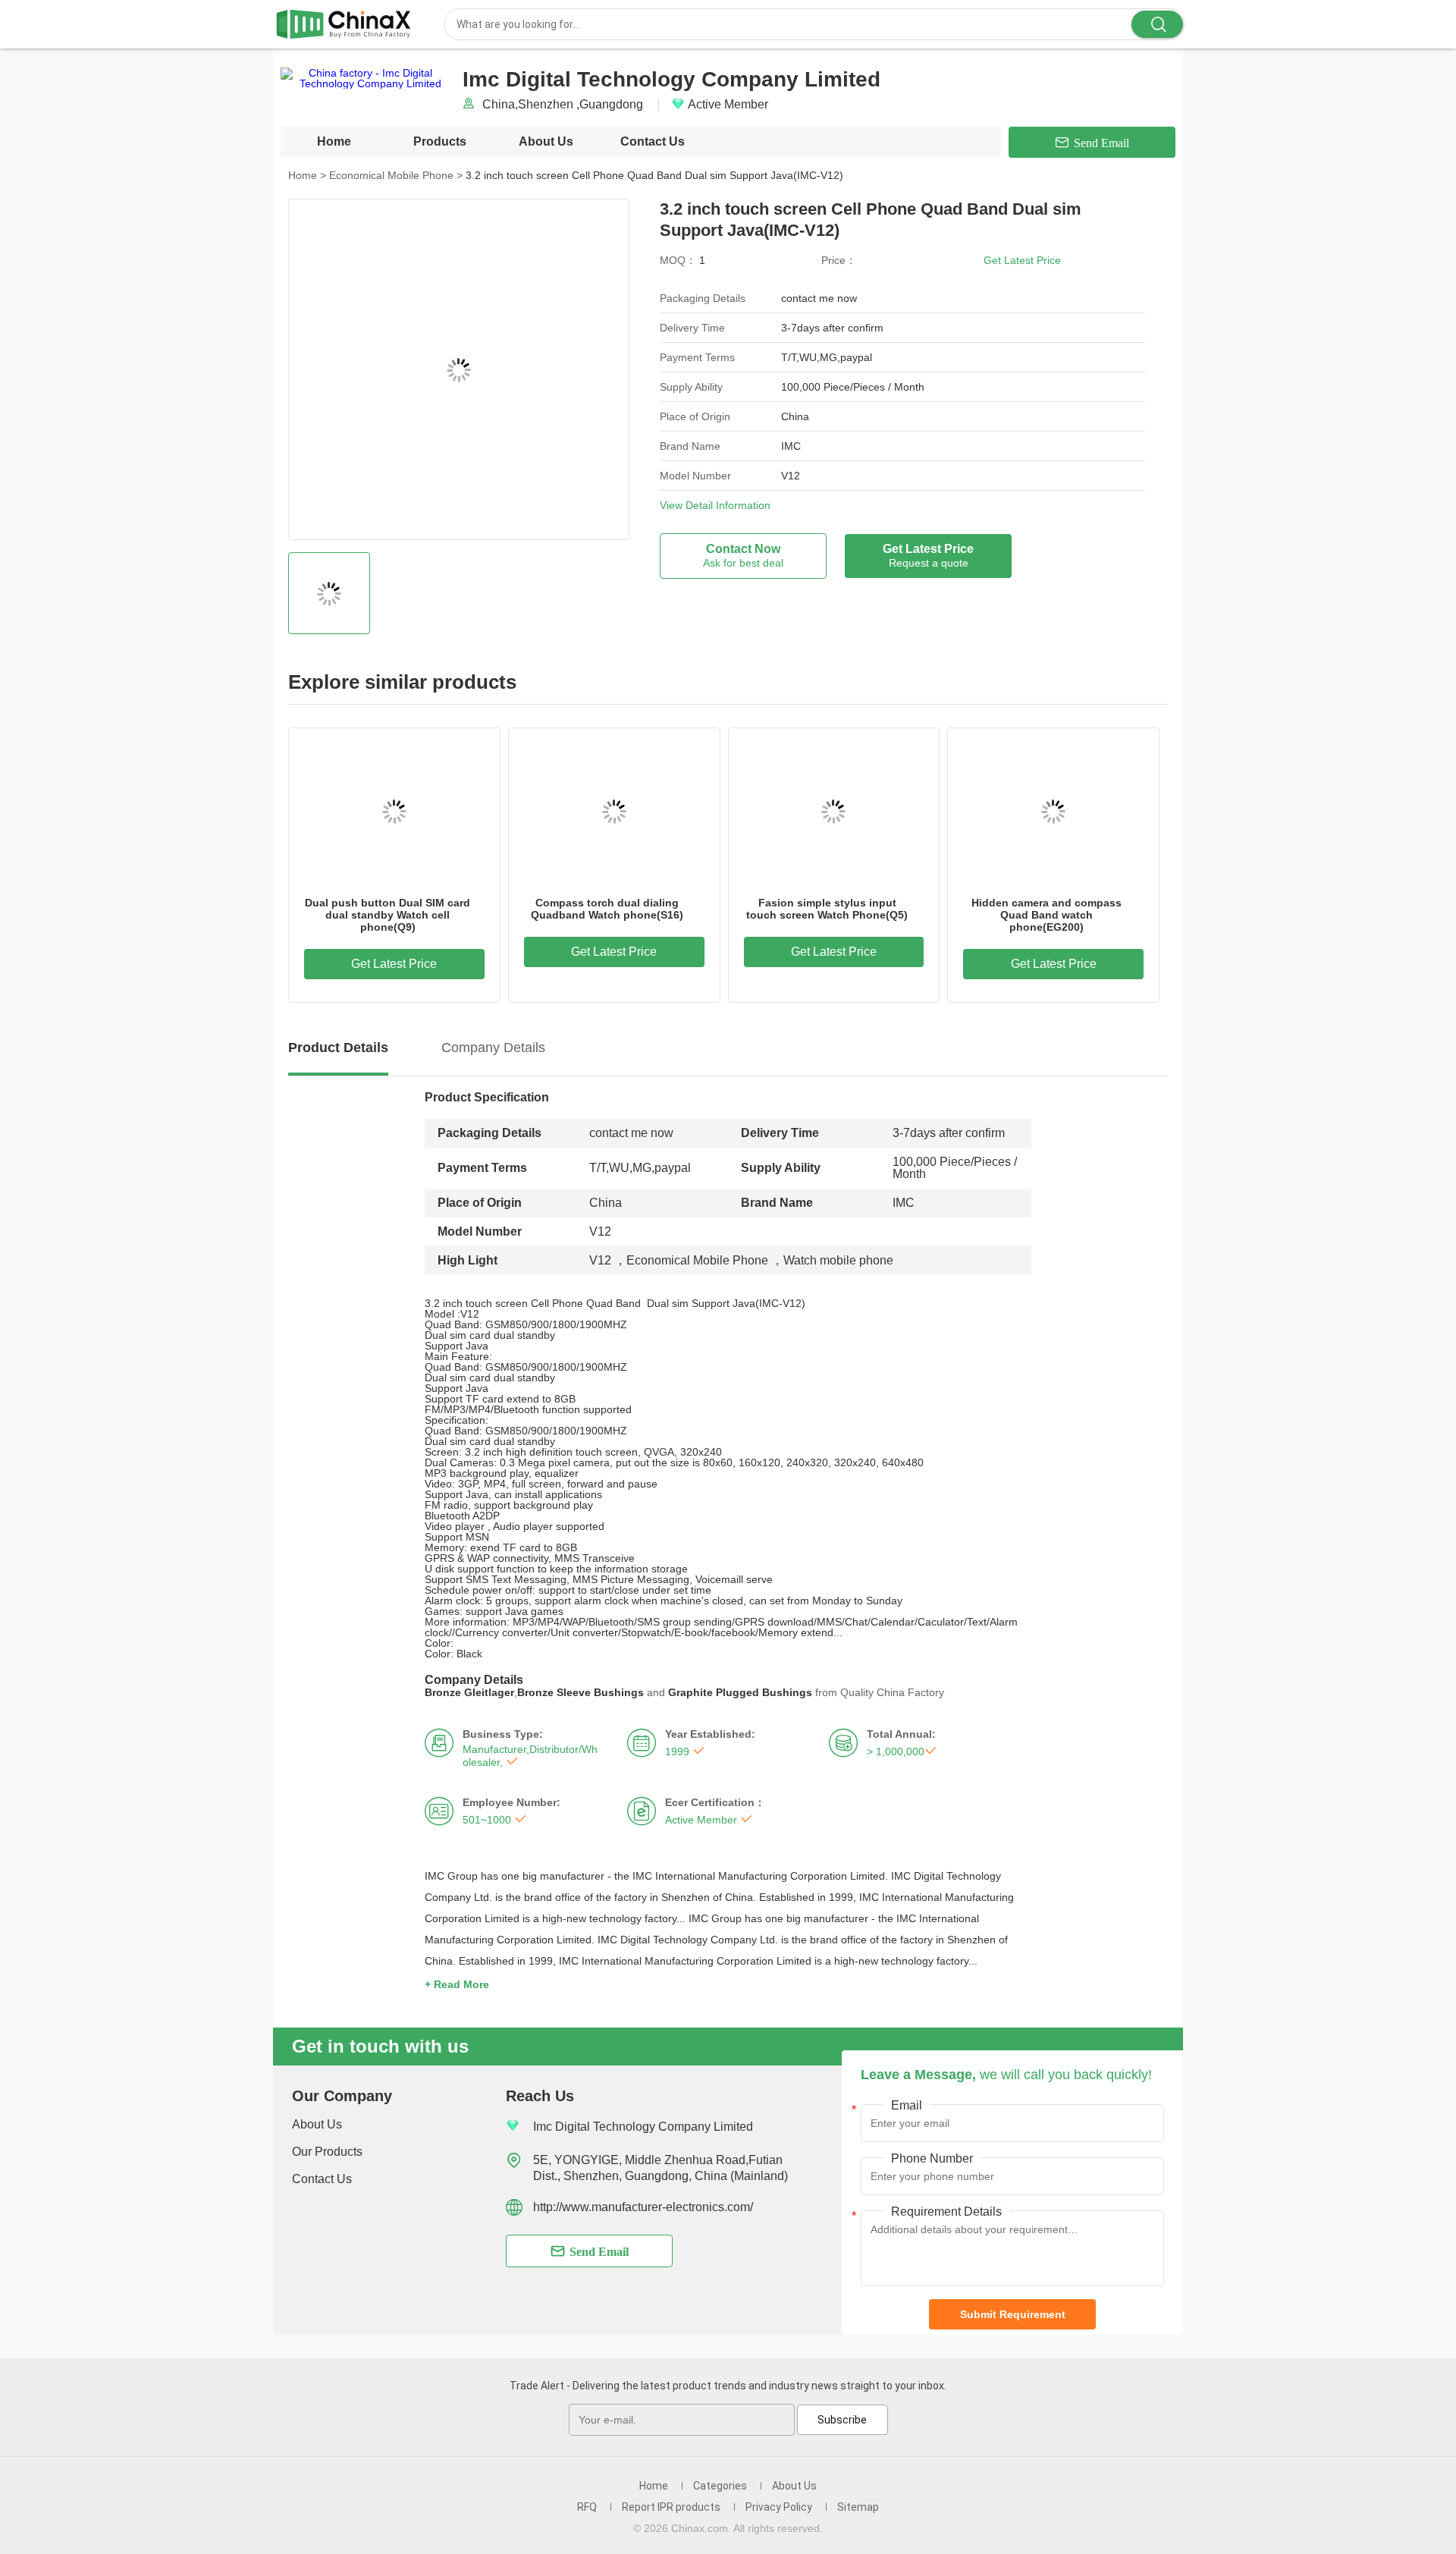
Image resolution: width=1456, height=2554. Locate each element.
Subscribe (842, 2420)
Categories (720, 2486)
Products (440, 141)
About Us (546, 141)
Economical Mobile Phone (396, 175)
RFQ (587, 2507)
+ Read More (457, 1984)
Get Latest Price (1022, 260)
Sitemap (858, 2507)
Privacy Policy (779, 2507)
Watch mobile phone (838, 1260)
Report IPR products (671, 2507)
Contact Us (653, 141)
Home (334, 141)
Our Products (327, 2152)
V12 (600, 1260)
